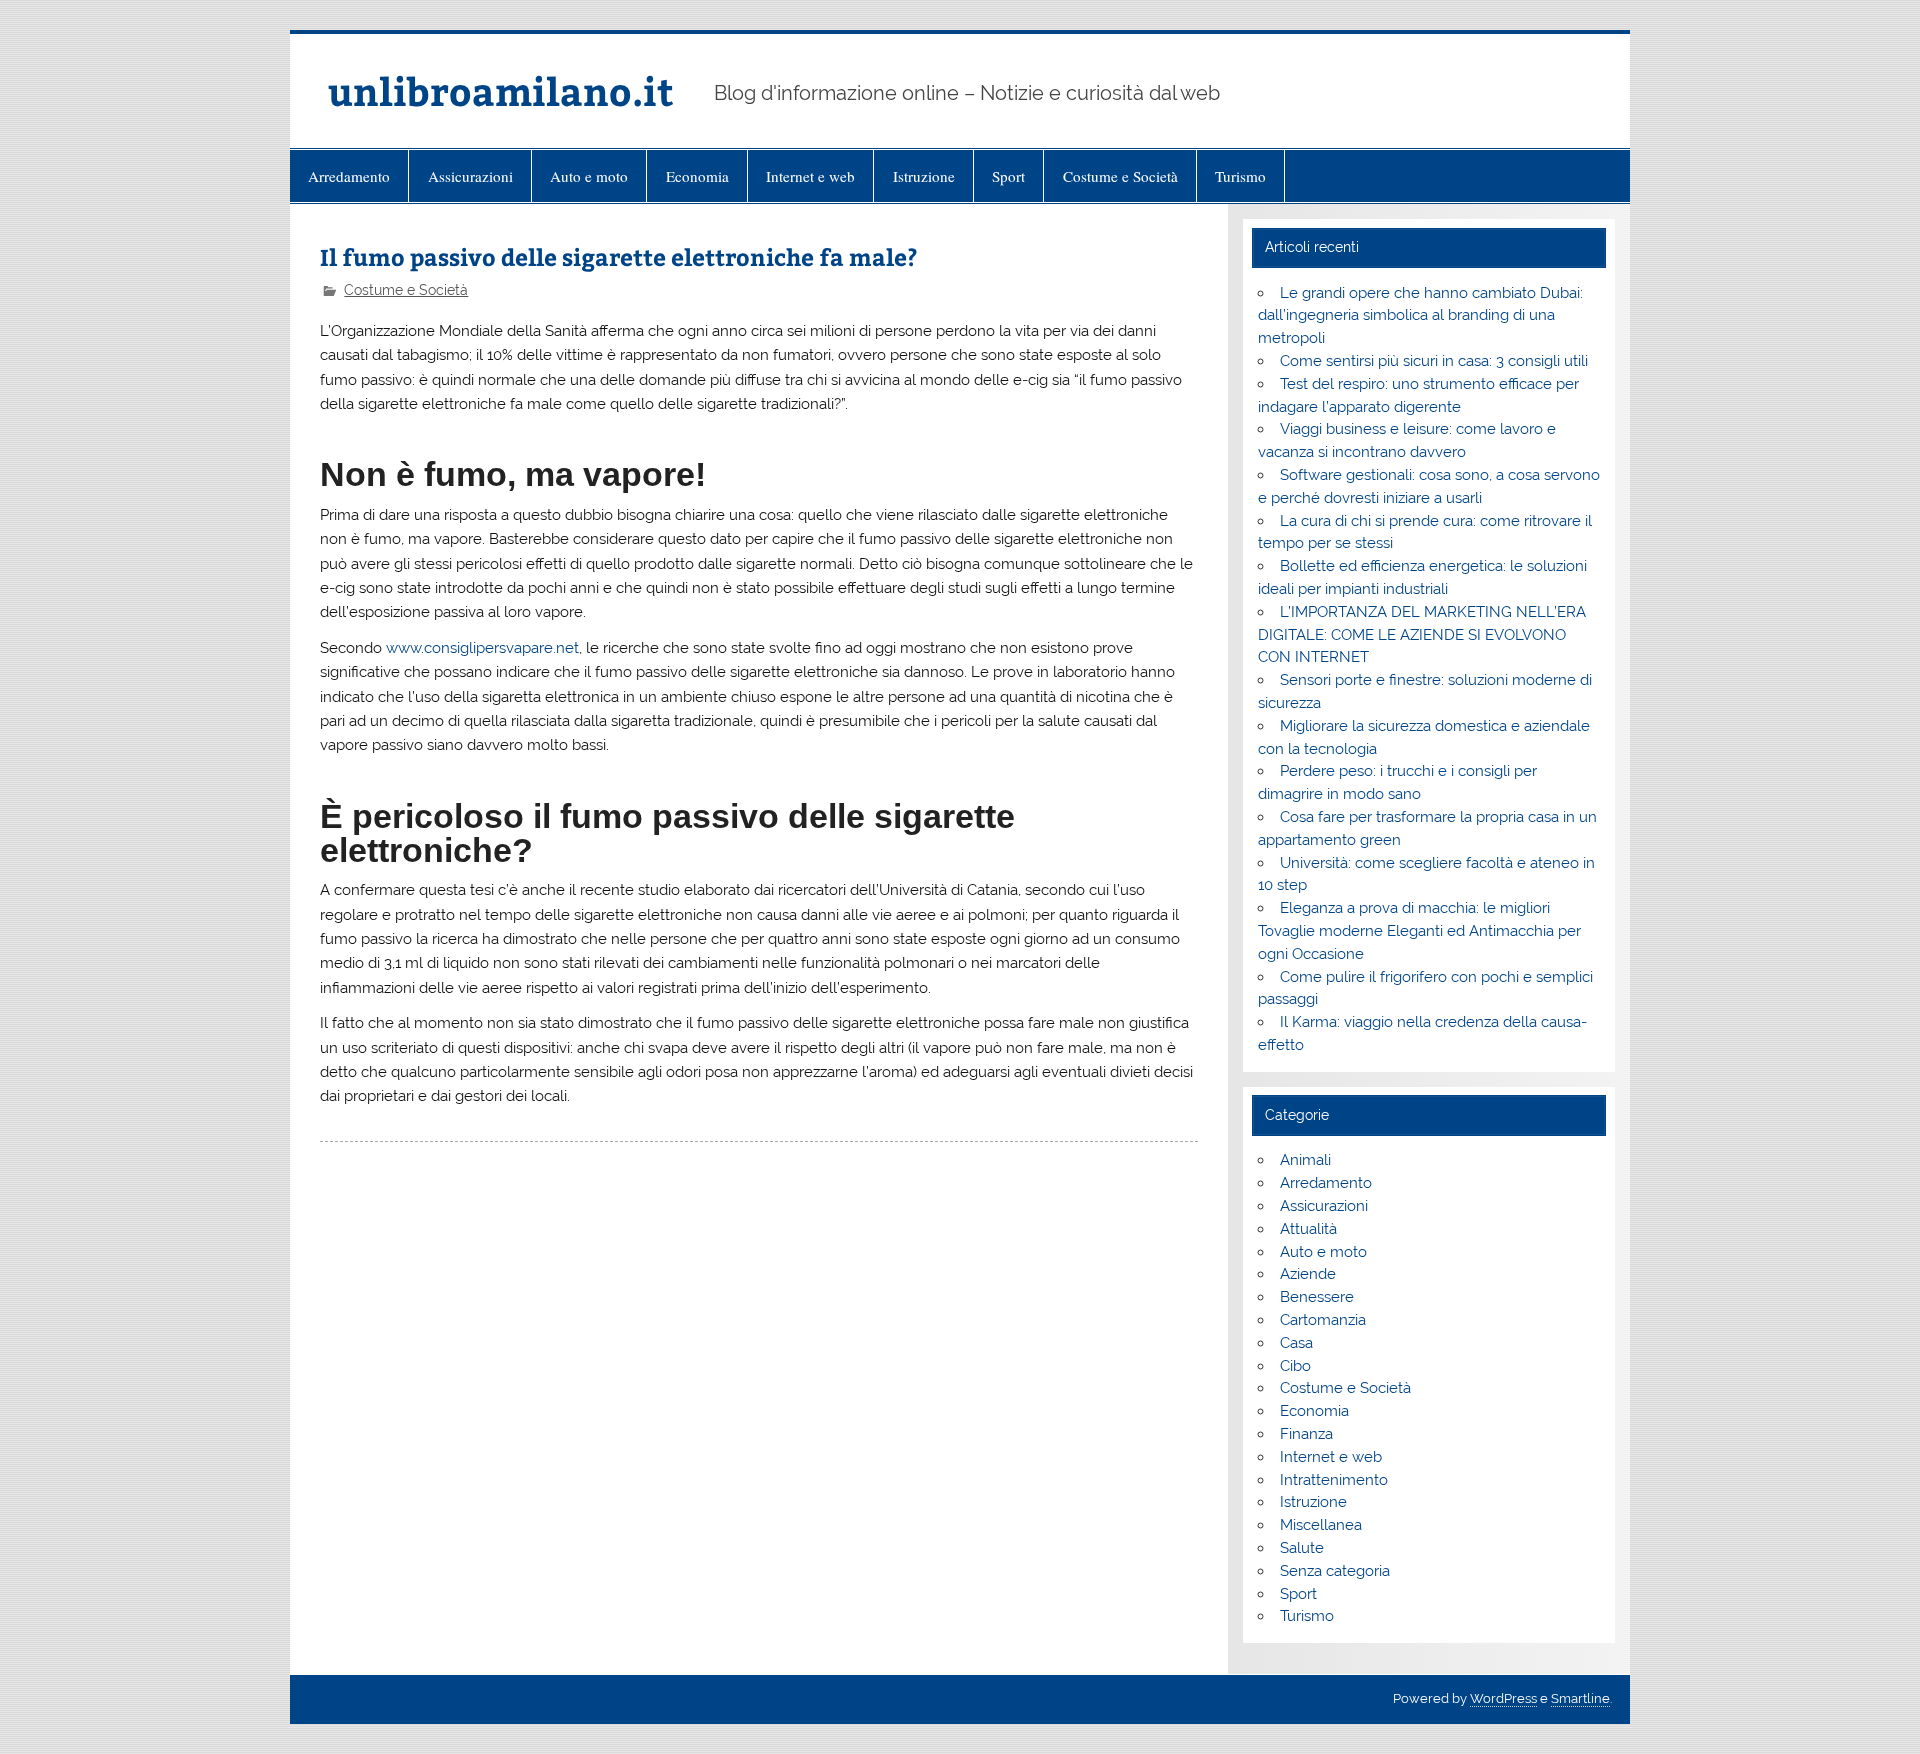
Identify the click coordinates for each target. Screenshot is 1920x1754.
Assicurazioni (470, 176)
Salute (1302, 1548)
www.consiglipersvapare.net (482, 648)
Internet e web (810, 176)
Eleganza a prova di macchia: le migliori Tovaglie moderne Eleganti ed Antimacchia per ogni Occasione (1419, 931)
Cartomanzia (1323, 1320)
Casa (1296, 1343)
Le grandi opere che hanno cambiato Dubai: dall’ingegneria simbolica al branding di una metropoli (1420, 316)
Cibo (1295, 1366)
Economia (697, 176)
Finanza (1306, 1434)
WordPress (1503, 1698)
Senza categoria (1335, 1571)
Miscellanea (1321, 1525)
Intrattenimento (1334, 1480)
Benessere (1317, 1297)
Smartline (1580, 1698)
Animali (1305, 1160)
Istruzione (924, 176)
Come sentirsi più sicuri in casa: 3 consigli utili (1434, 361)
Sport (1008, 176)
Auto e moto (589, 176)
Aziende (1308, 1274)
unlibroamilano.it (501, 90)
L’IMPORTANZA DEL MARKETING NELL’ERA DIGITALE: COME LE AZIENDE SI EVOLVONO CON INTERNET (1421, 635)
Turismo (1240, 176)
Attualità (1308, 1229)
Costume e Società (1120, 176)
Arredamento (349, 176)
